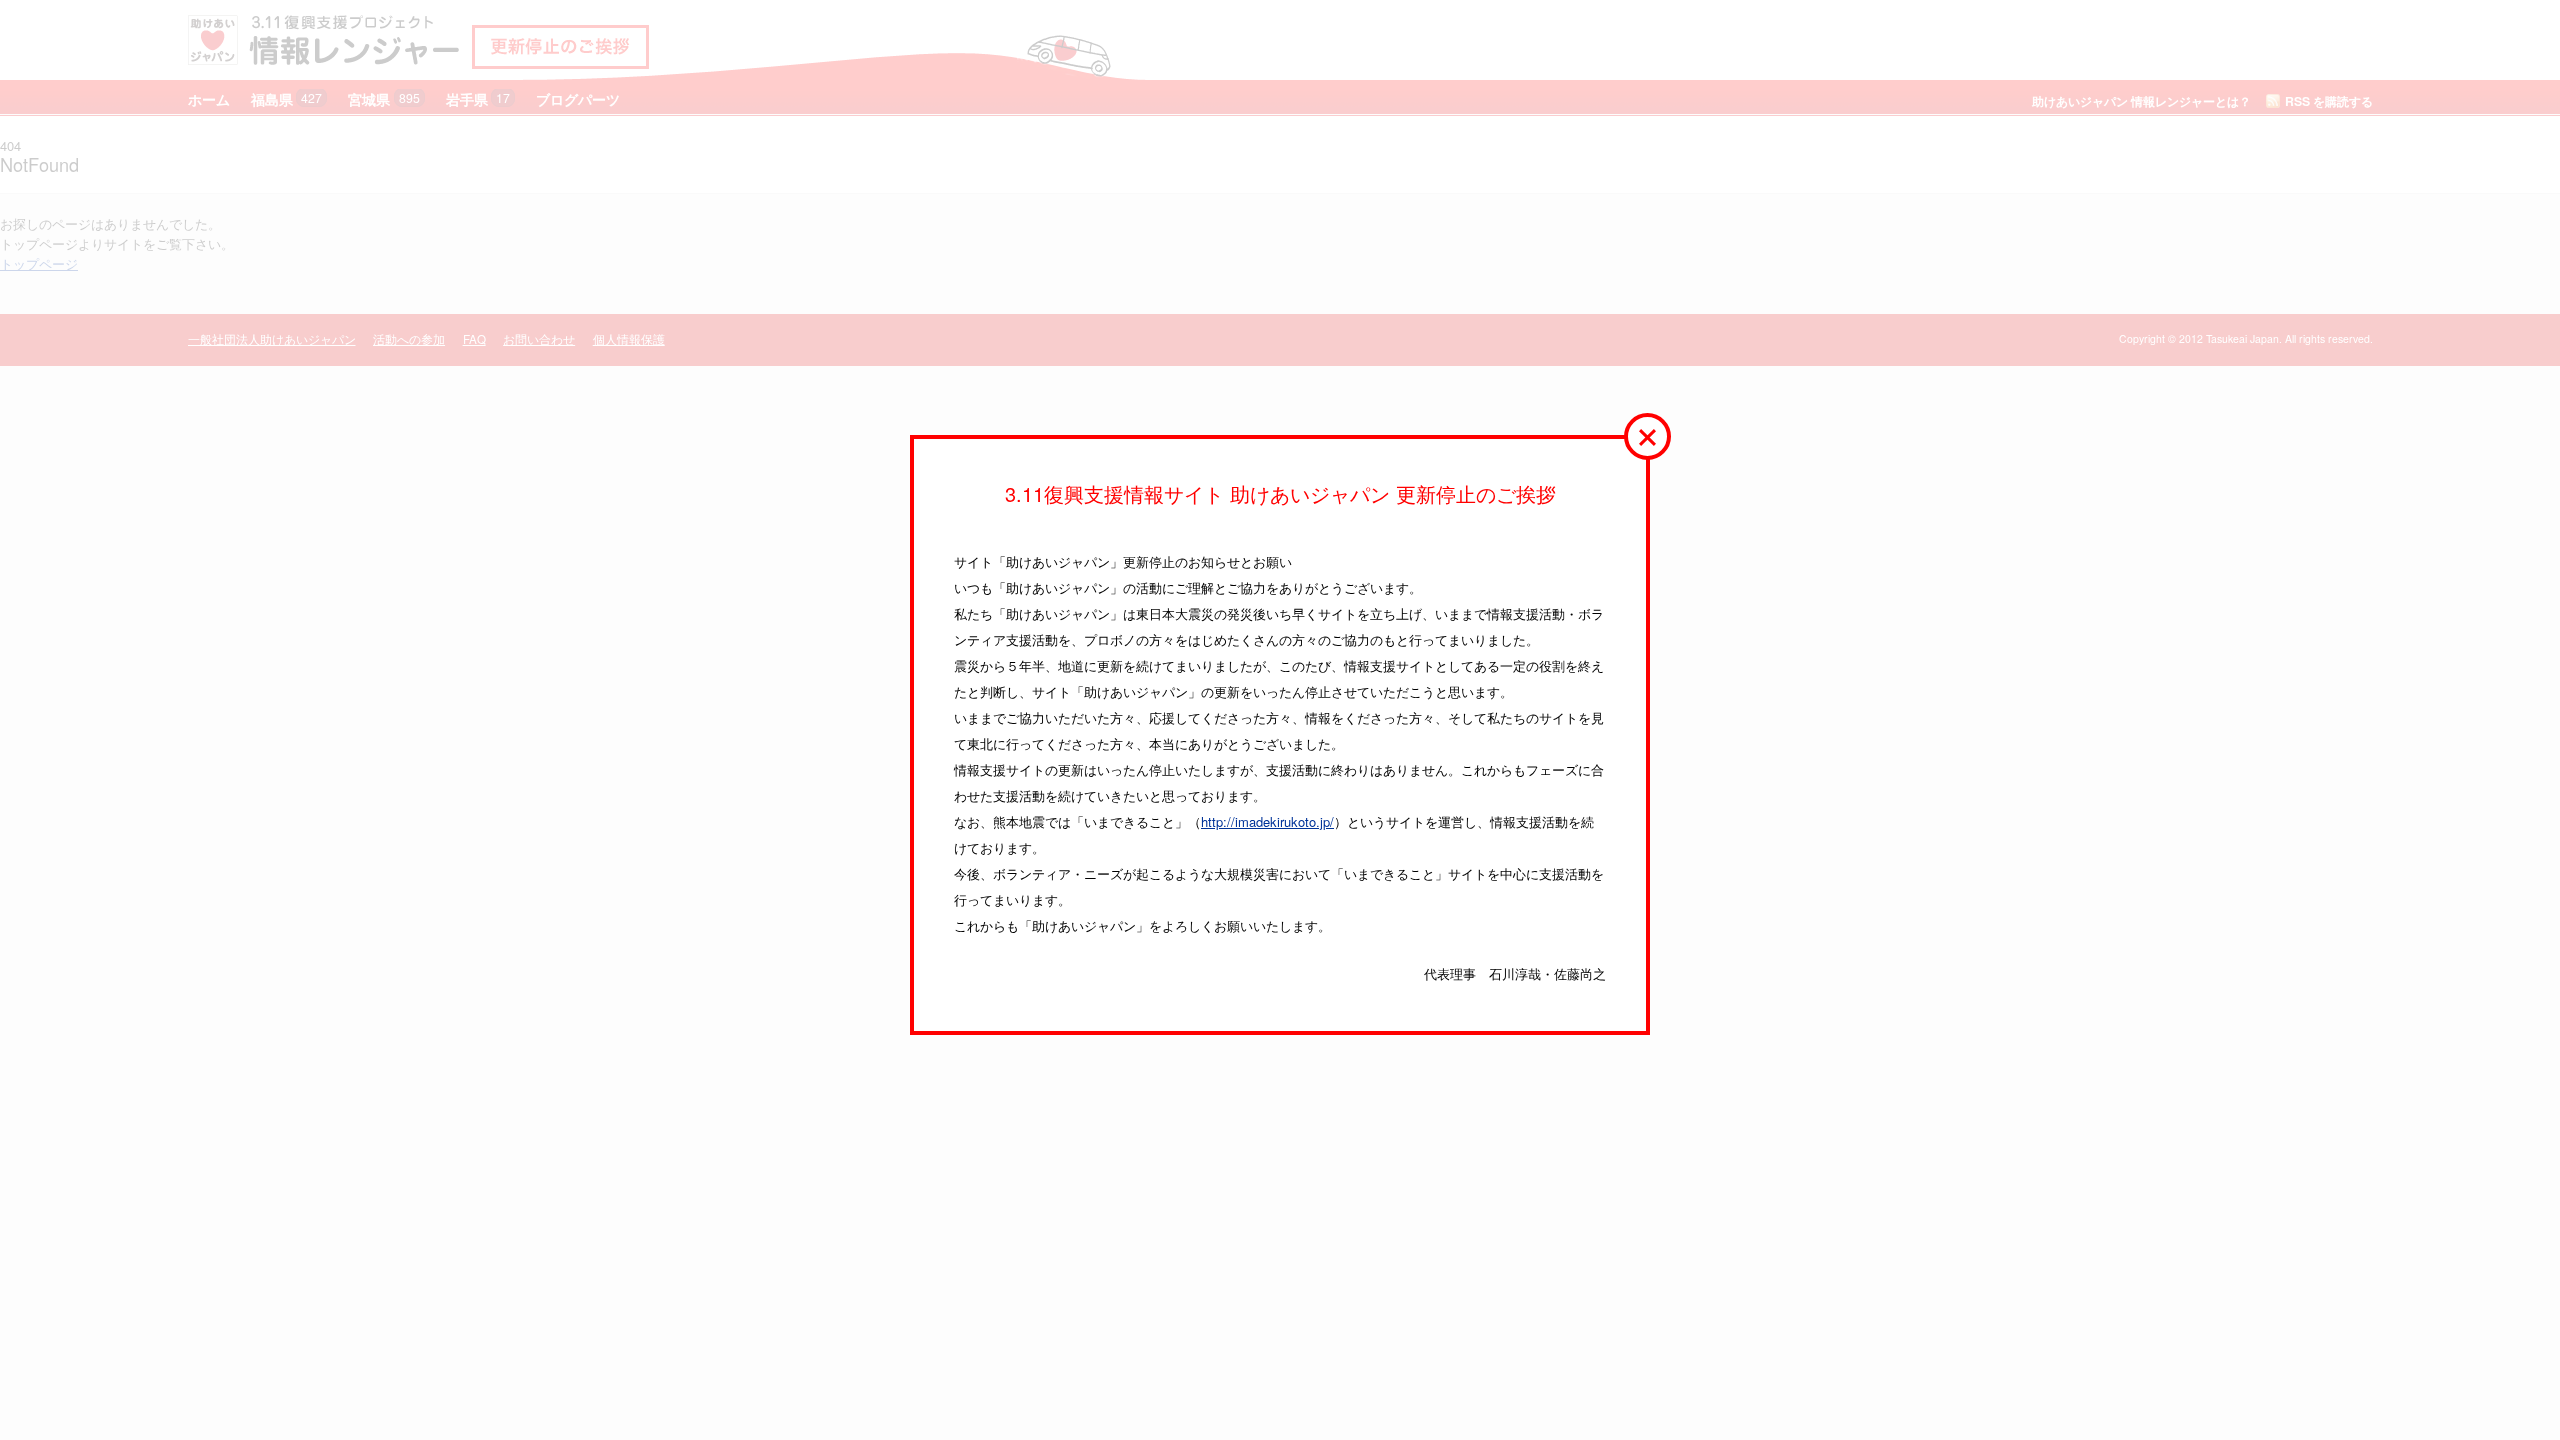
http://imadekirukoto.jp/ (1267, 821)
